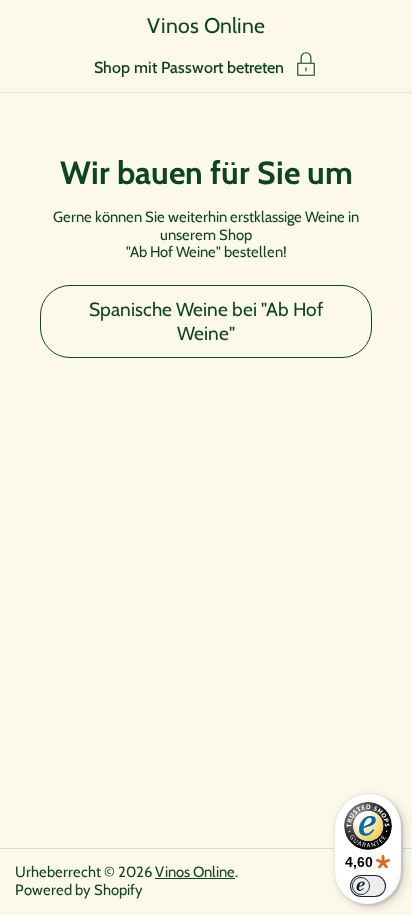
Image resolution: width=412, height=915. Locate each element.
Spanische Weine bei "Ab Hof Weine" (206, 321)
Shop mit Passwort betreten (189, 67)
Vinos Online (206, 25)
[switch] (368, 886)
